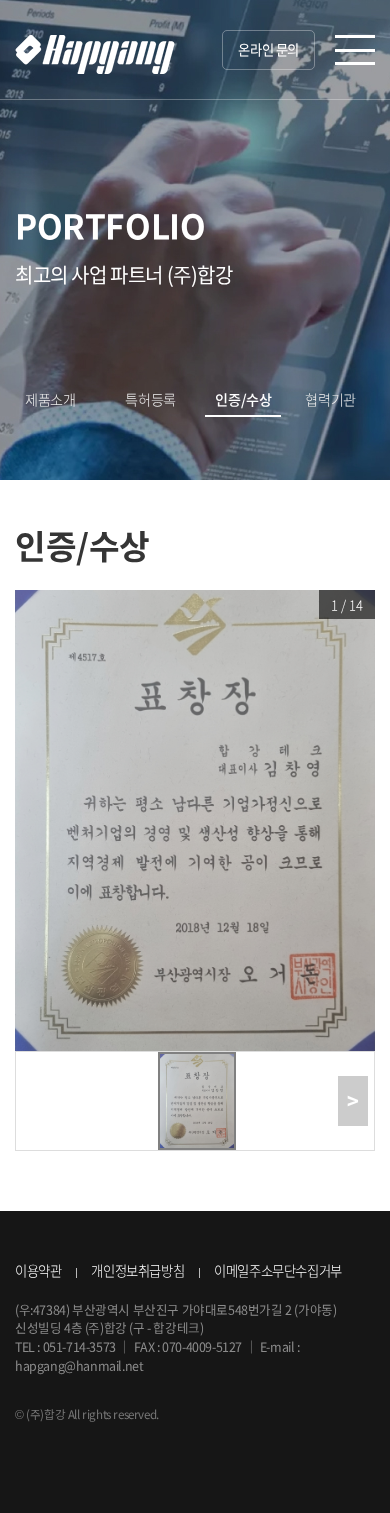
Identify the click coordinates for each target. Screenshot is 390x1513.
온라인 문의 (268, 49)
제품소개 (50, 399)
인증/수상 (243, 399)
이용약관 (38, 1270)
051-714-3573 (79, 1346)
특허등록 (150, 399)
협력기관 (330, 399)
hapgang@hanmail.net (79, 1365)
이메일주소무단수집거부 (278, 1270)
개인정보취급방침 (137, 1270)
